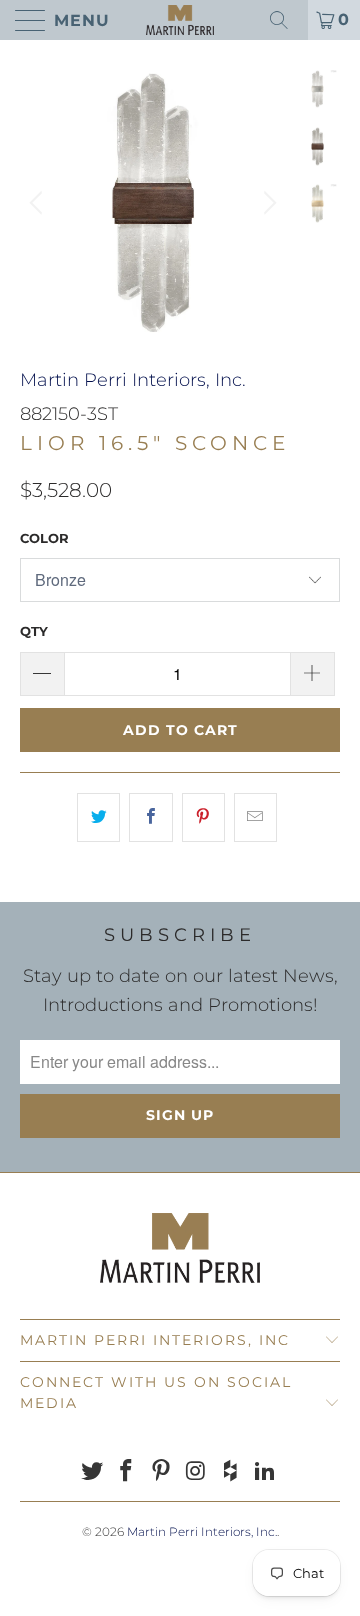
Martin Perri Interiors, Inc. (133, 380)
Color (44, 538)
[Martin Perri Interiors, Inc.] (180, 20)
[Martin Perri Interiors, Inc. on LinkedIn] (266, 1472)
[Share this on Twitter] (98, 817)
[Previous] (39, 203)
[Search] (286, 20)
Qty (34, 631)
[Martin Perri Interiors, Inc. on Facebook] (127, 1472)
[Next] (267, 203)
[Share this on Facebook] (150, 817)
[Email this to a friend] (255, 817)
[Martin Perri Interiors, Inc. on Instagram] (197, 1472)
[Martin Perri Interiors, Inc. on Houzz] (231, 1472)
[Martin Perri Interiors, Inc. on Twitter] (92, 1472)
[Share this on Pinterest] (203, 817)
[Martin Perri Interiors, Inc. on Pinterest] (162, 1472)
